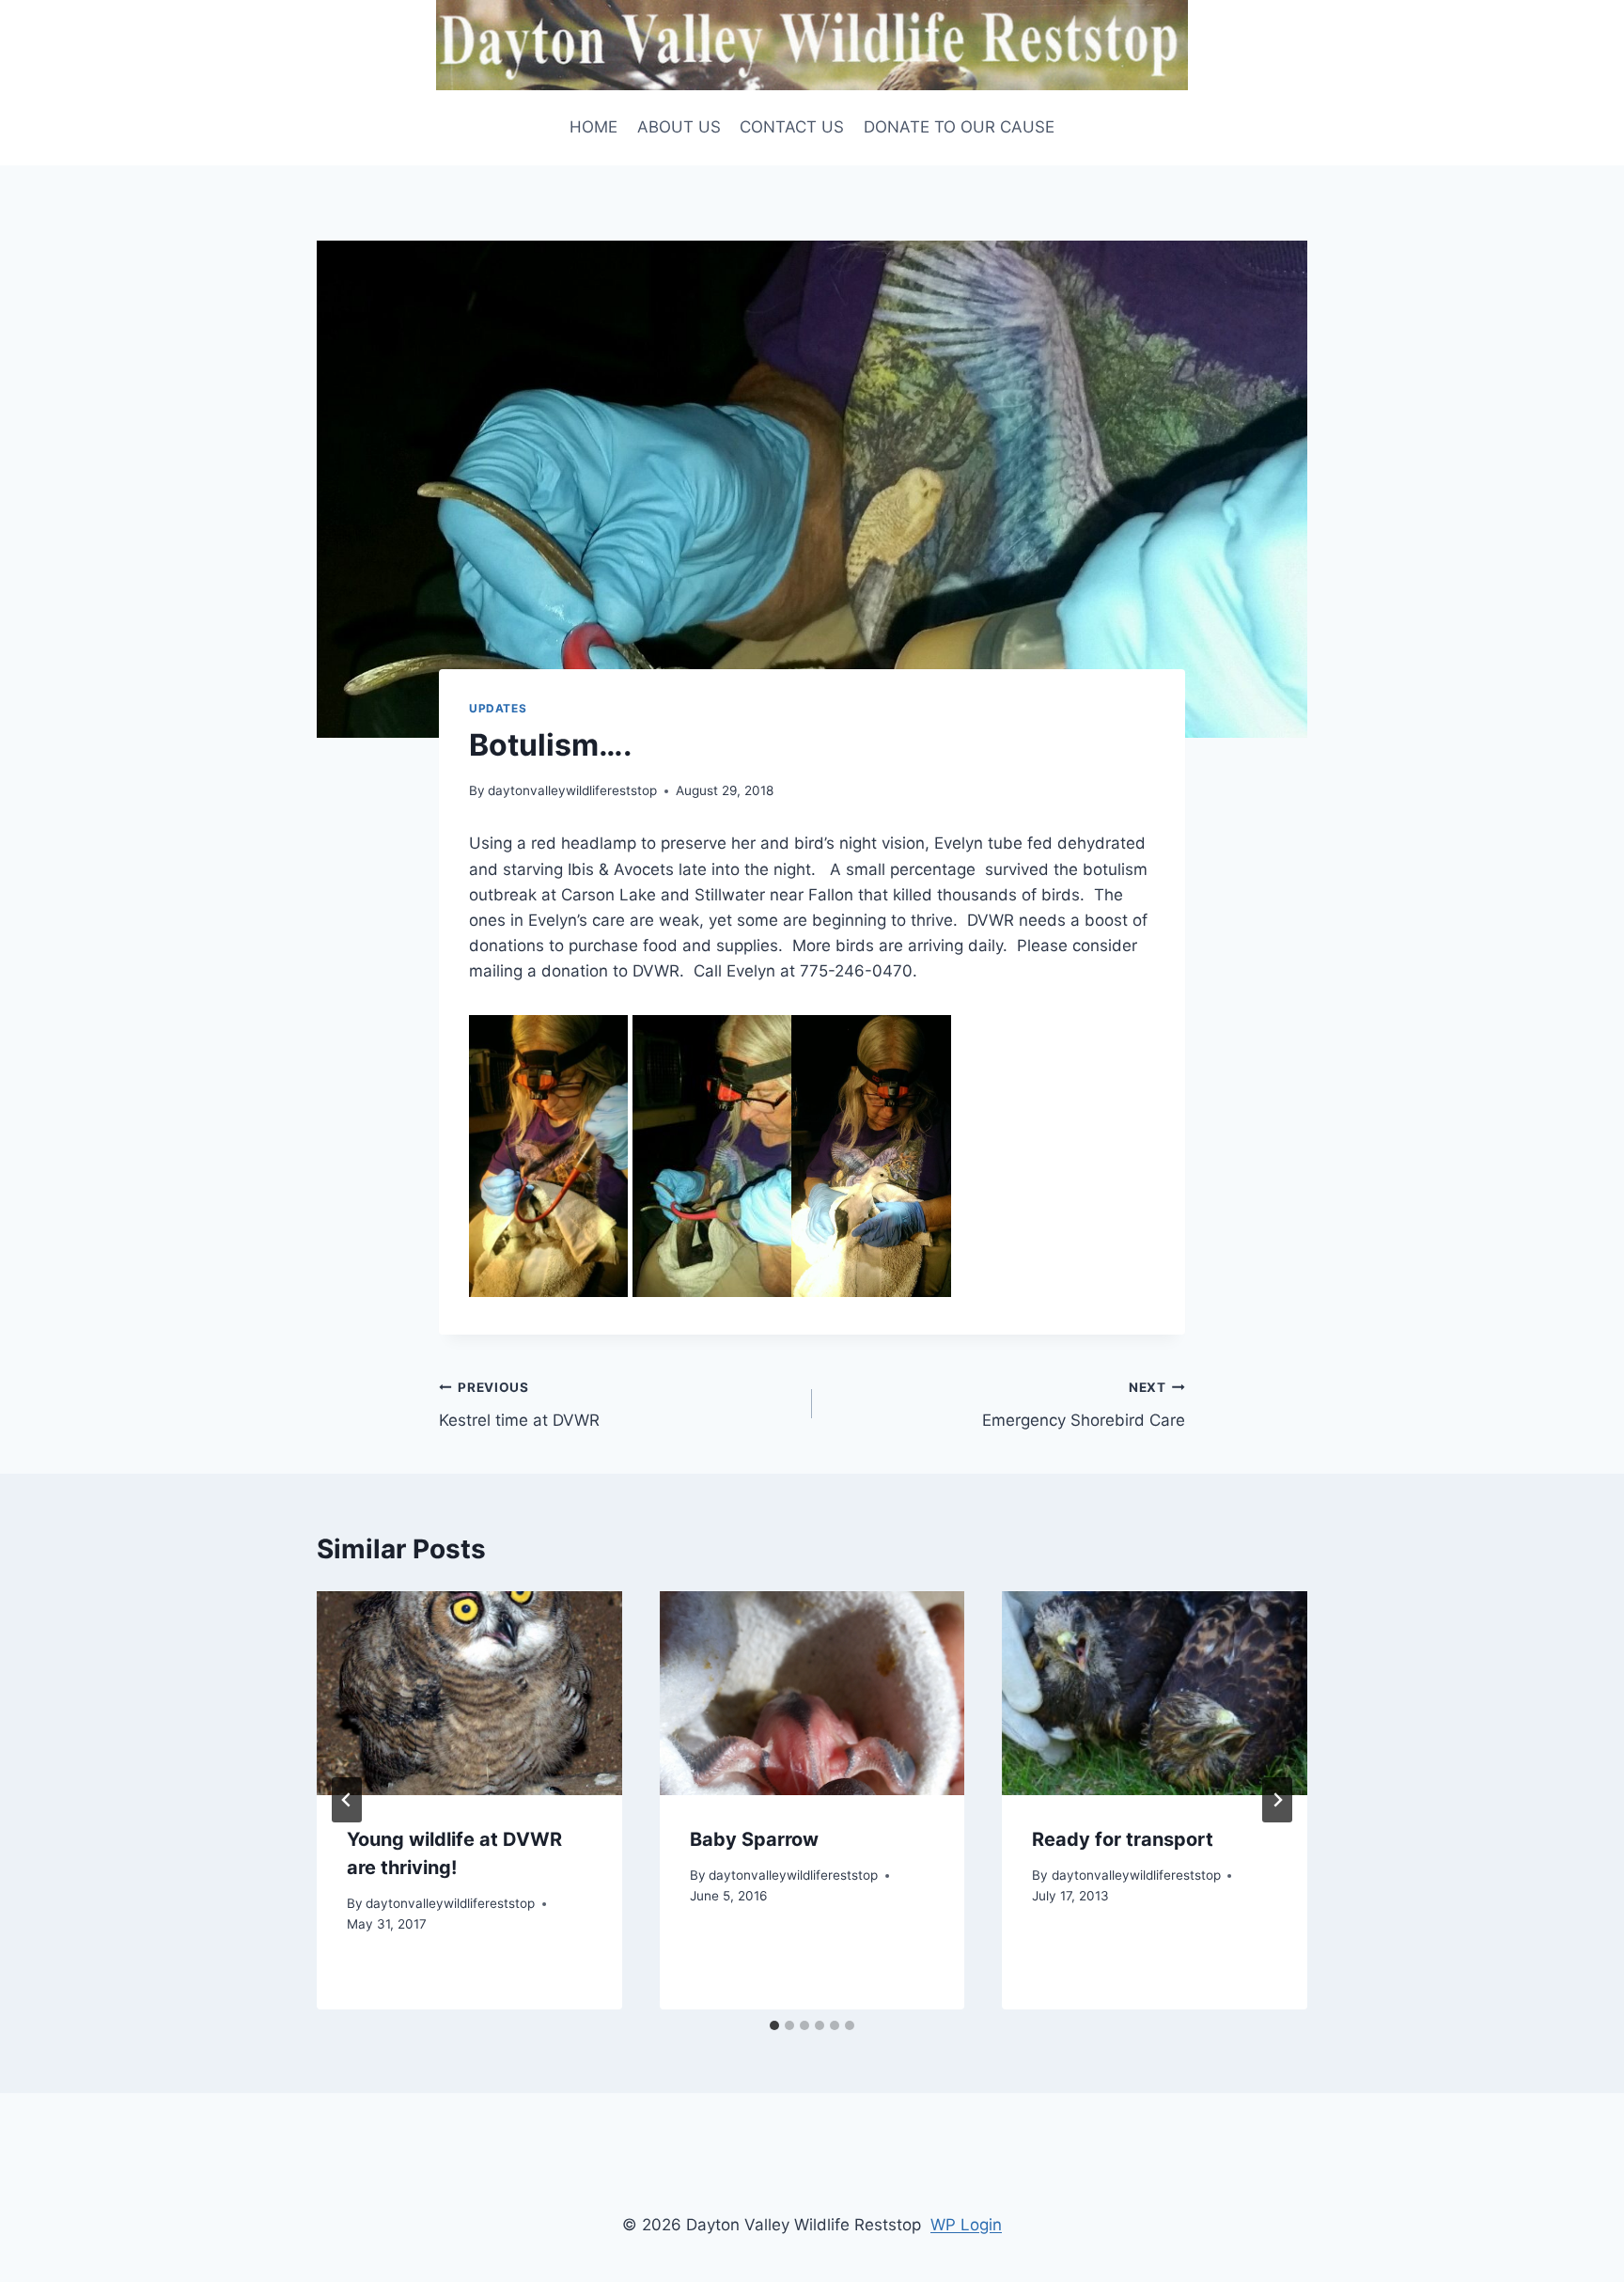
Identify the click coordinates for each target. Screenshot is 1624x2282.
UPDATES (498, 708)
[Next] (1277, 1800)
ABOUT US (679, 127)
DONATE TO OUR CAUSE (959, 127)
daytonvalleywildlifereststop (572, 790)
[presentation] (469, 1693)
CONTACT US (792, 127)
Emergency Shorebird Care (1084, 1405)
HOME (593, 127)
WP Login (966, 2225)
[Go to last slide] (347, 1800)
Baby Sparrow (754, 1839)
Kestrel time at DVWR (519, 1405)
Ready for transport (1123, 1839)
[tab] (774, 2025)
